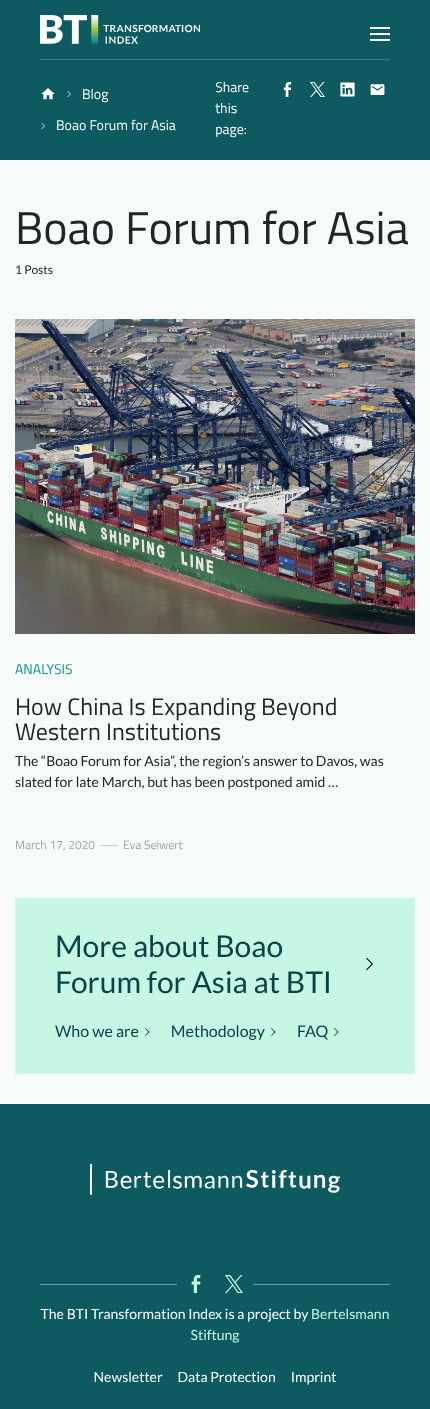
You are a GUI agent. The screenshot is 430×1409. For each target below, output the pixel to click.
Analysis (44, 669)
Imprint (314, 1376)
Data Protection (227, 1376)
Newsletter (128, 1376)
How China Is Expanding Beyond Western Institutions (176, 719)
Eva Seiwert (153, 845)
